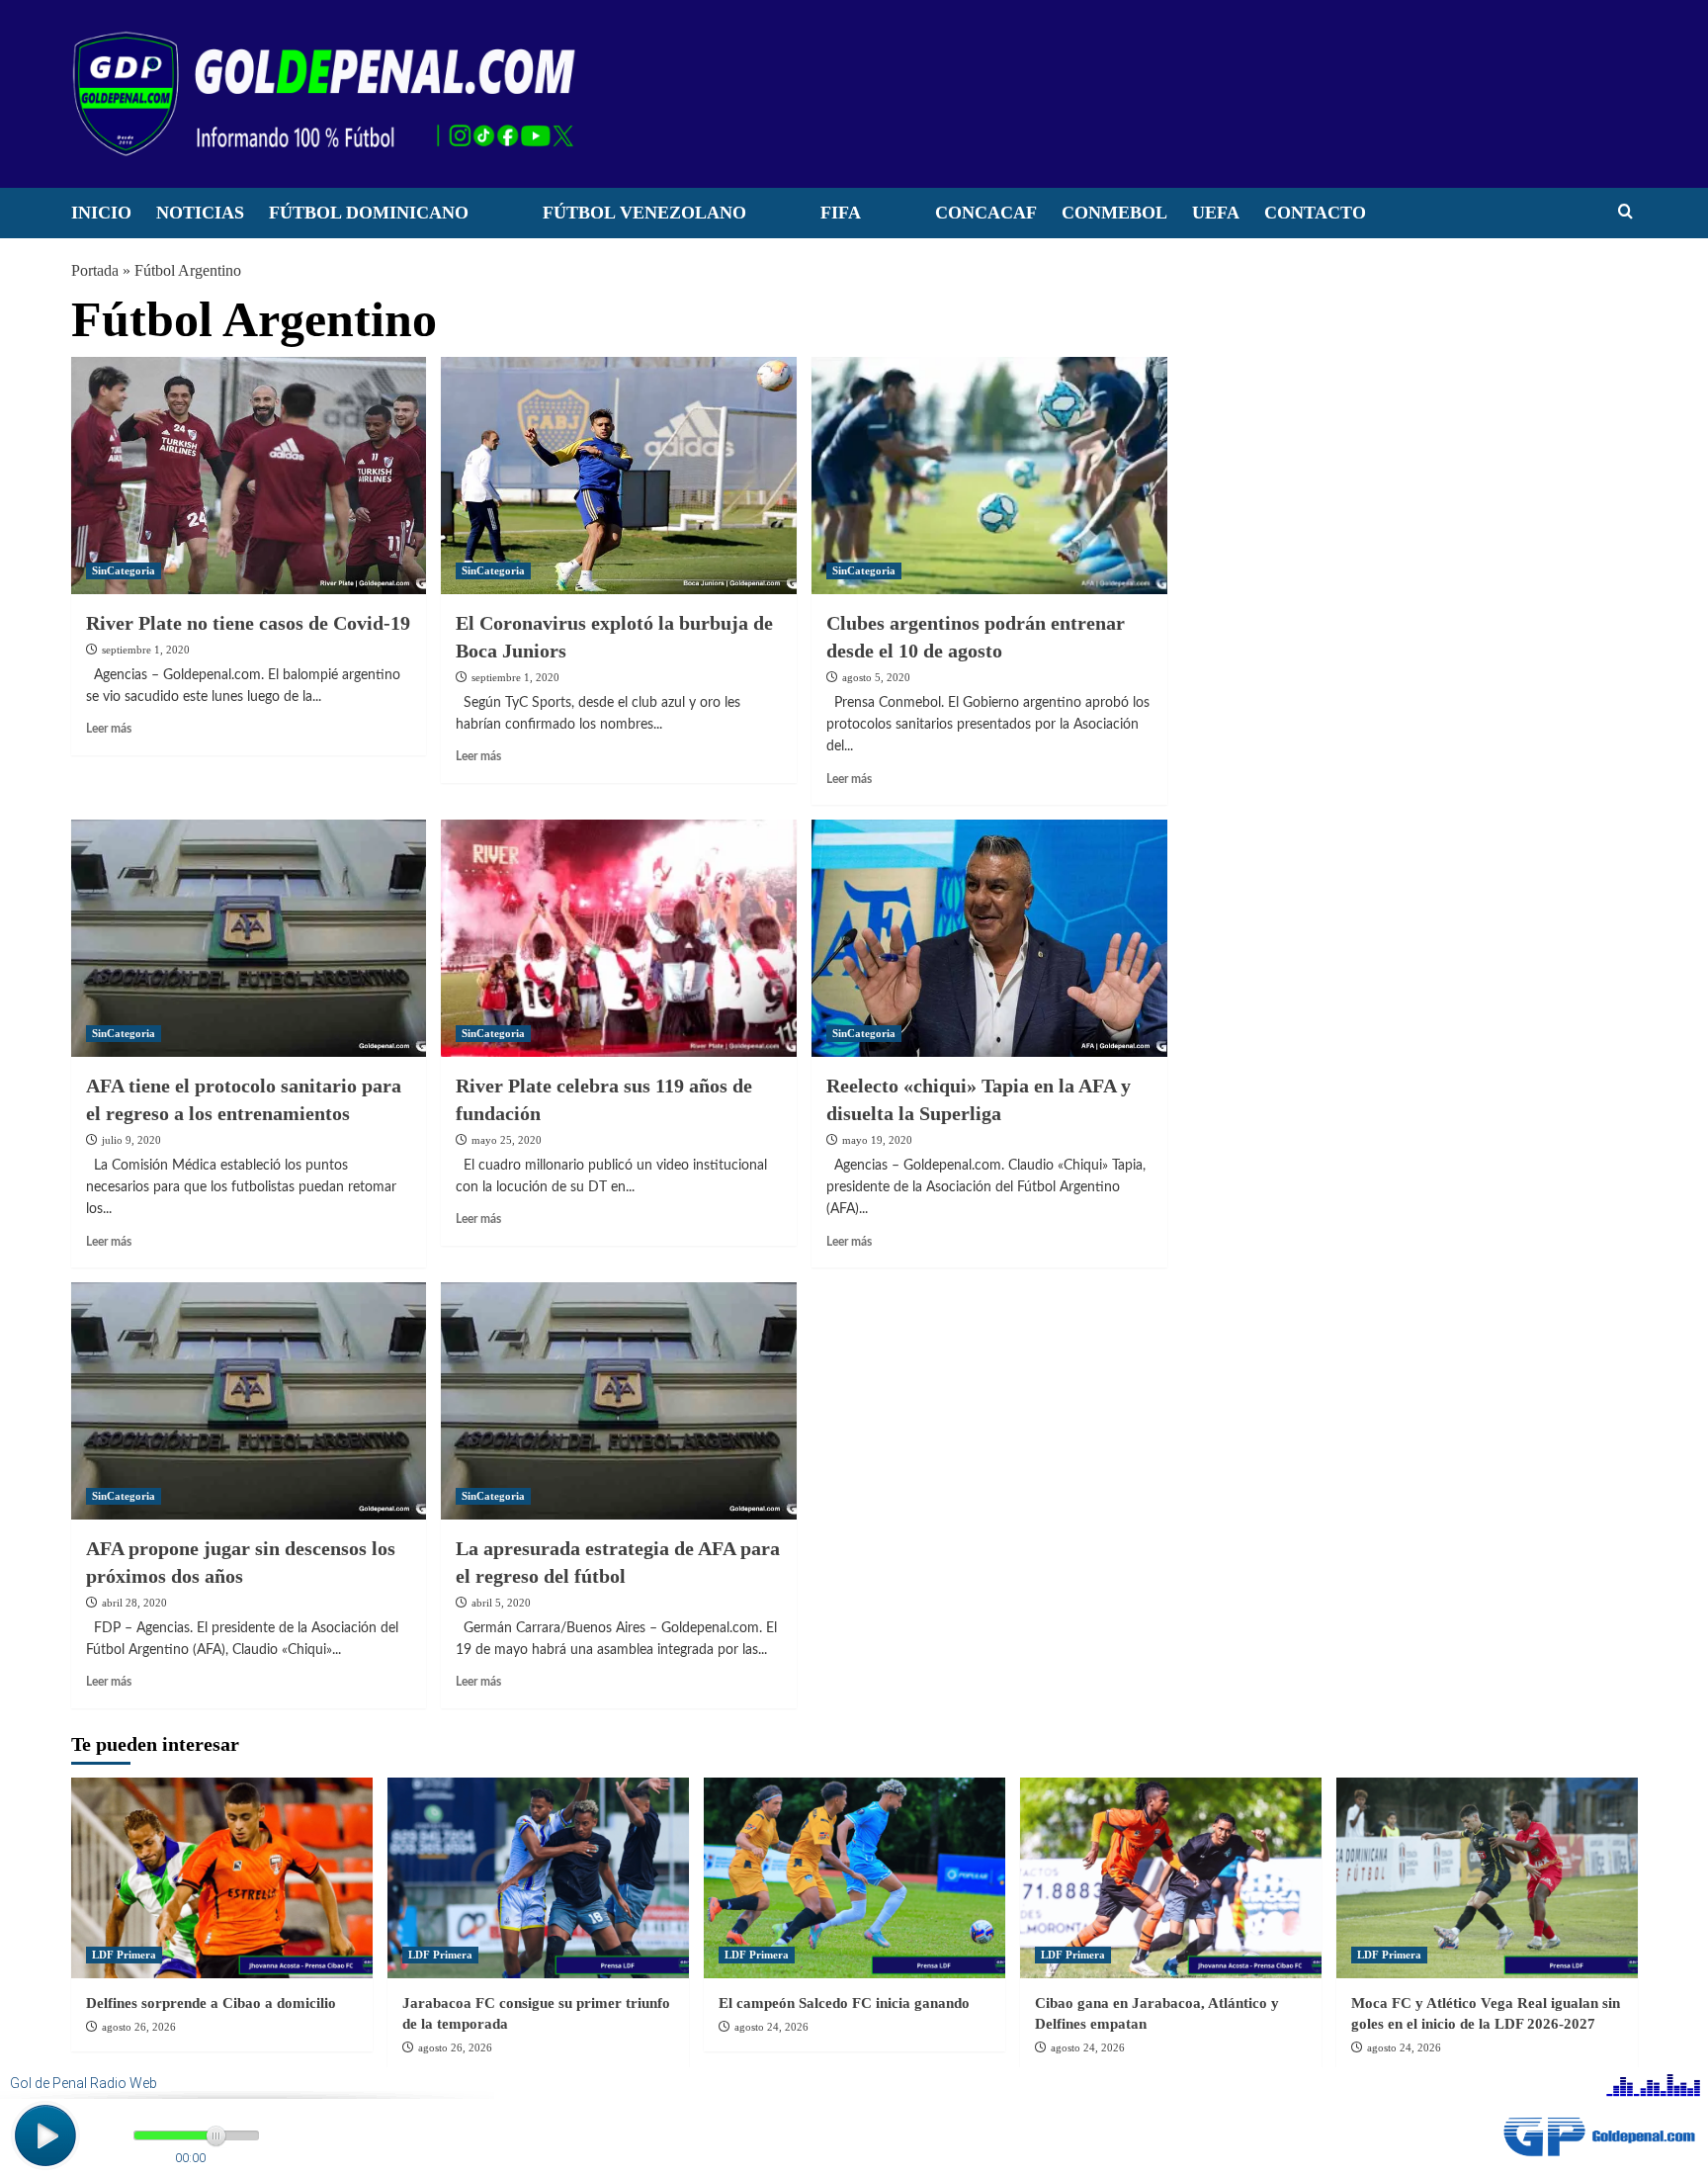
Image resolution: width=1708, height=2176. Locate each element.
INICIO (101, 213)
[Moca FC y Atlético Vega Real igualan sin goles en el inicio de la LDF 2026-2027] (1487, 1878)
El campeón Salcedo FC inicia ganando (844, 2003)
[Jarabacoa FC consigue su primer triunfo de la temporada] (538, 1878)
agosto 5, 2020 (876, 677)
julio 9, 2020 (131, 1140)
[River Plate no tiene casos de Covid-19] (249, 476)
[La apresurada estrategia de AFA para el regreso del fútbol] (619, 1401)
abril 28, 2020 (134, 1603)
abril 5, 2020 (501, 1603)
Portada (95, 270)
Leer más (109, 729)
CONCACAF (986, 213)
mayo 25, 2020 (507, 1140)
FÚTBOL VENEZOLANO (644, 213)
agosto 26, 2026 (139, 2027)
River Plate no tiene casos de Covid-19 (248, 623)
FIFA (841, 213)
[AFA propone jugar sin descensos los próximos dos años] (249, 1401)
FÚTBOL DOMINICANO (369, 213)
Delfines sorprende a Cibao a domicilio (211, 2003)
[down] (493, 218)
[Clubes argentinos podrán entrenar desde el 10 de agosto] (989, 476)
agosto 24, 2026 (771, 2027)
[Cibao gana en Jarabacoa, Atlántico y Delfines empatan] (1171, 1878)
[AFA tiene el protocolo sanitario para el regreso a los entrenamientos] (249, 938)
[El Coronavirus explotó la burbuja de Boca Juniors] (619, 476)
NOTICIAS (200, 213)
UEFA (1216, 213)
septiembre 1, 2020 (146, 650)
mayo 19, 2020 (877, 1140)
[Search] (1625, 212)
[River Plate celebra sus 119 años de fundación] (619, 938)
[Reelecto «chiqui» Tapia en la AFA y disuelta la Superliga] (989, 938)
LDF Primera (124, 1955)
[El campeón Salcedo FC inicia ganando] (854, 1878)
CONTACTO (1315, 213)
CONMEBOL (1114, 213)
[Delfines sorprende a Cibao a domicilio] (222, 1878)
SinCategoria (124, 570)
